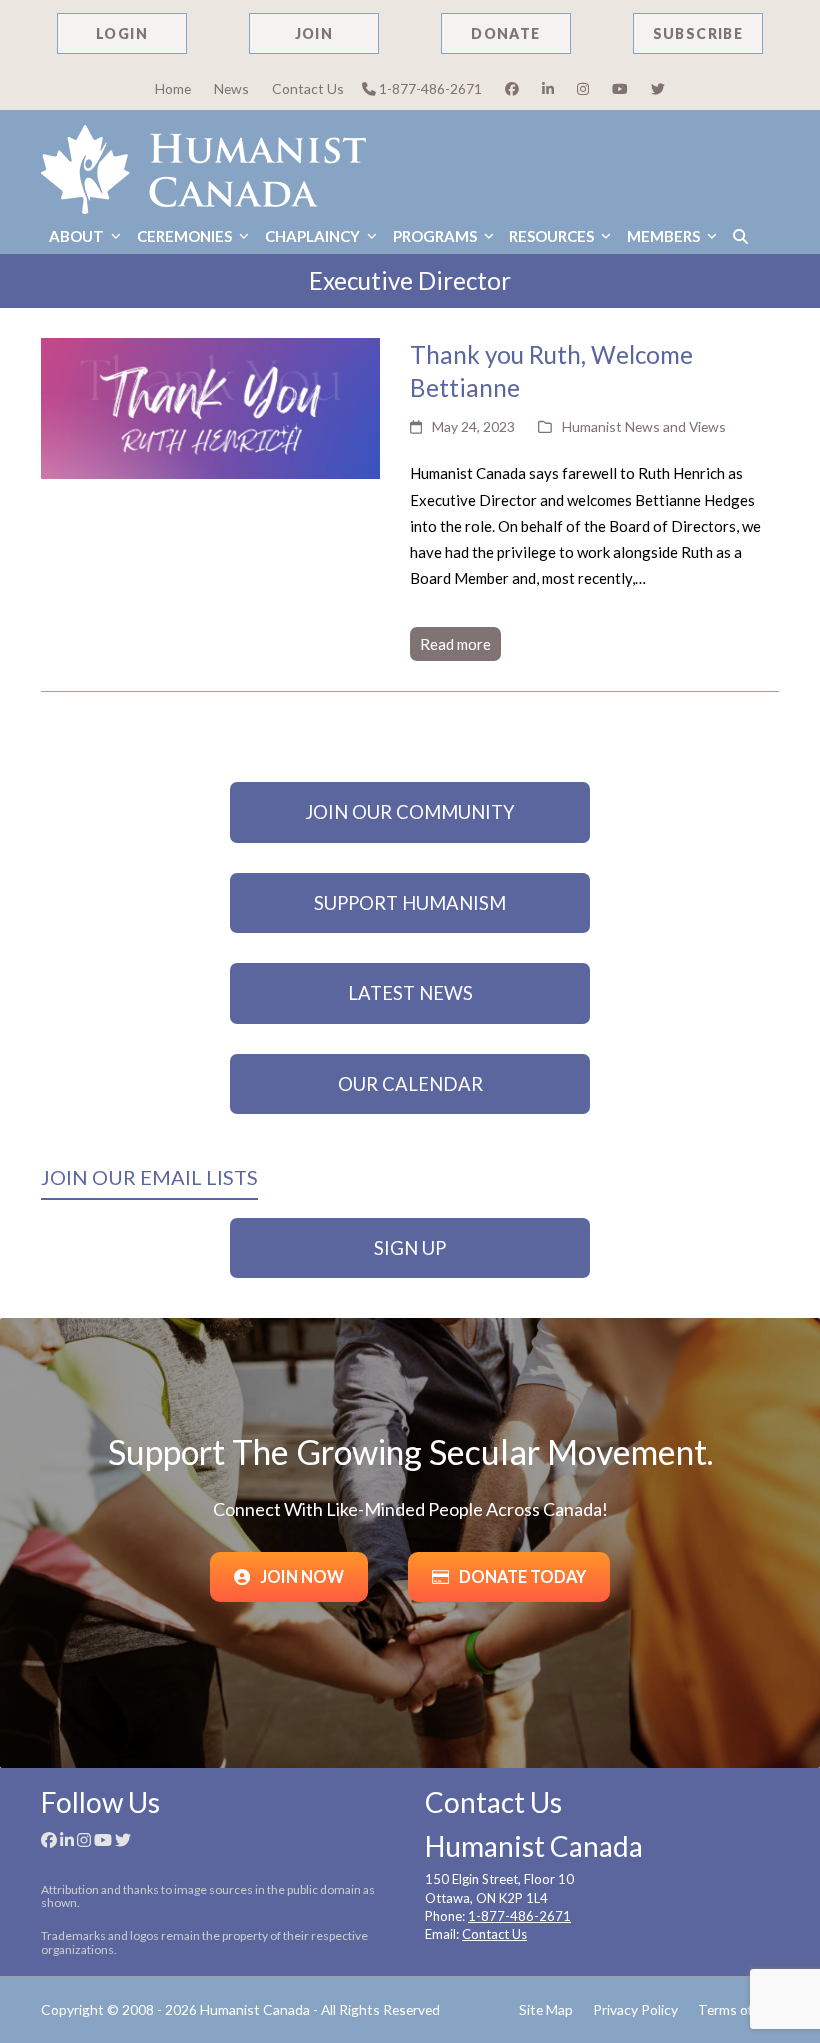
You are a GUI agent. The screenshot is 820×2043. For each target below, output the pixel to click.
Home (173, 88)
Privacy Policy (635, 2009)
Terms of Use (738, 2009)
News (231, 88)
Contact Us (308, 88)
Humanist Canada (255, 2009)
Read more (455, 644)
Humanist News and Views (644, 426)
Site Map (546, 2009)
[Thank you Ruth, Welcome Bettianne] (210, 406)
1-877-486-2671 (429, 88)
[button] (740, 236)
